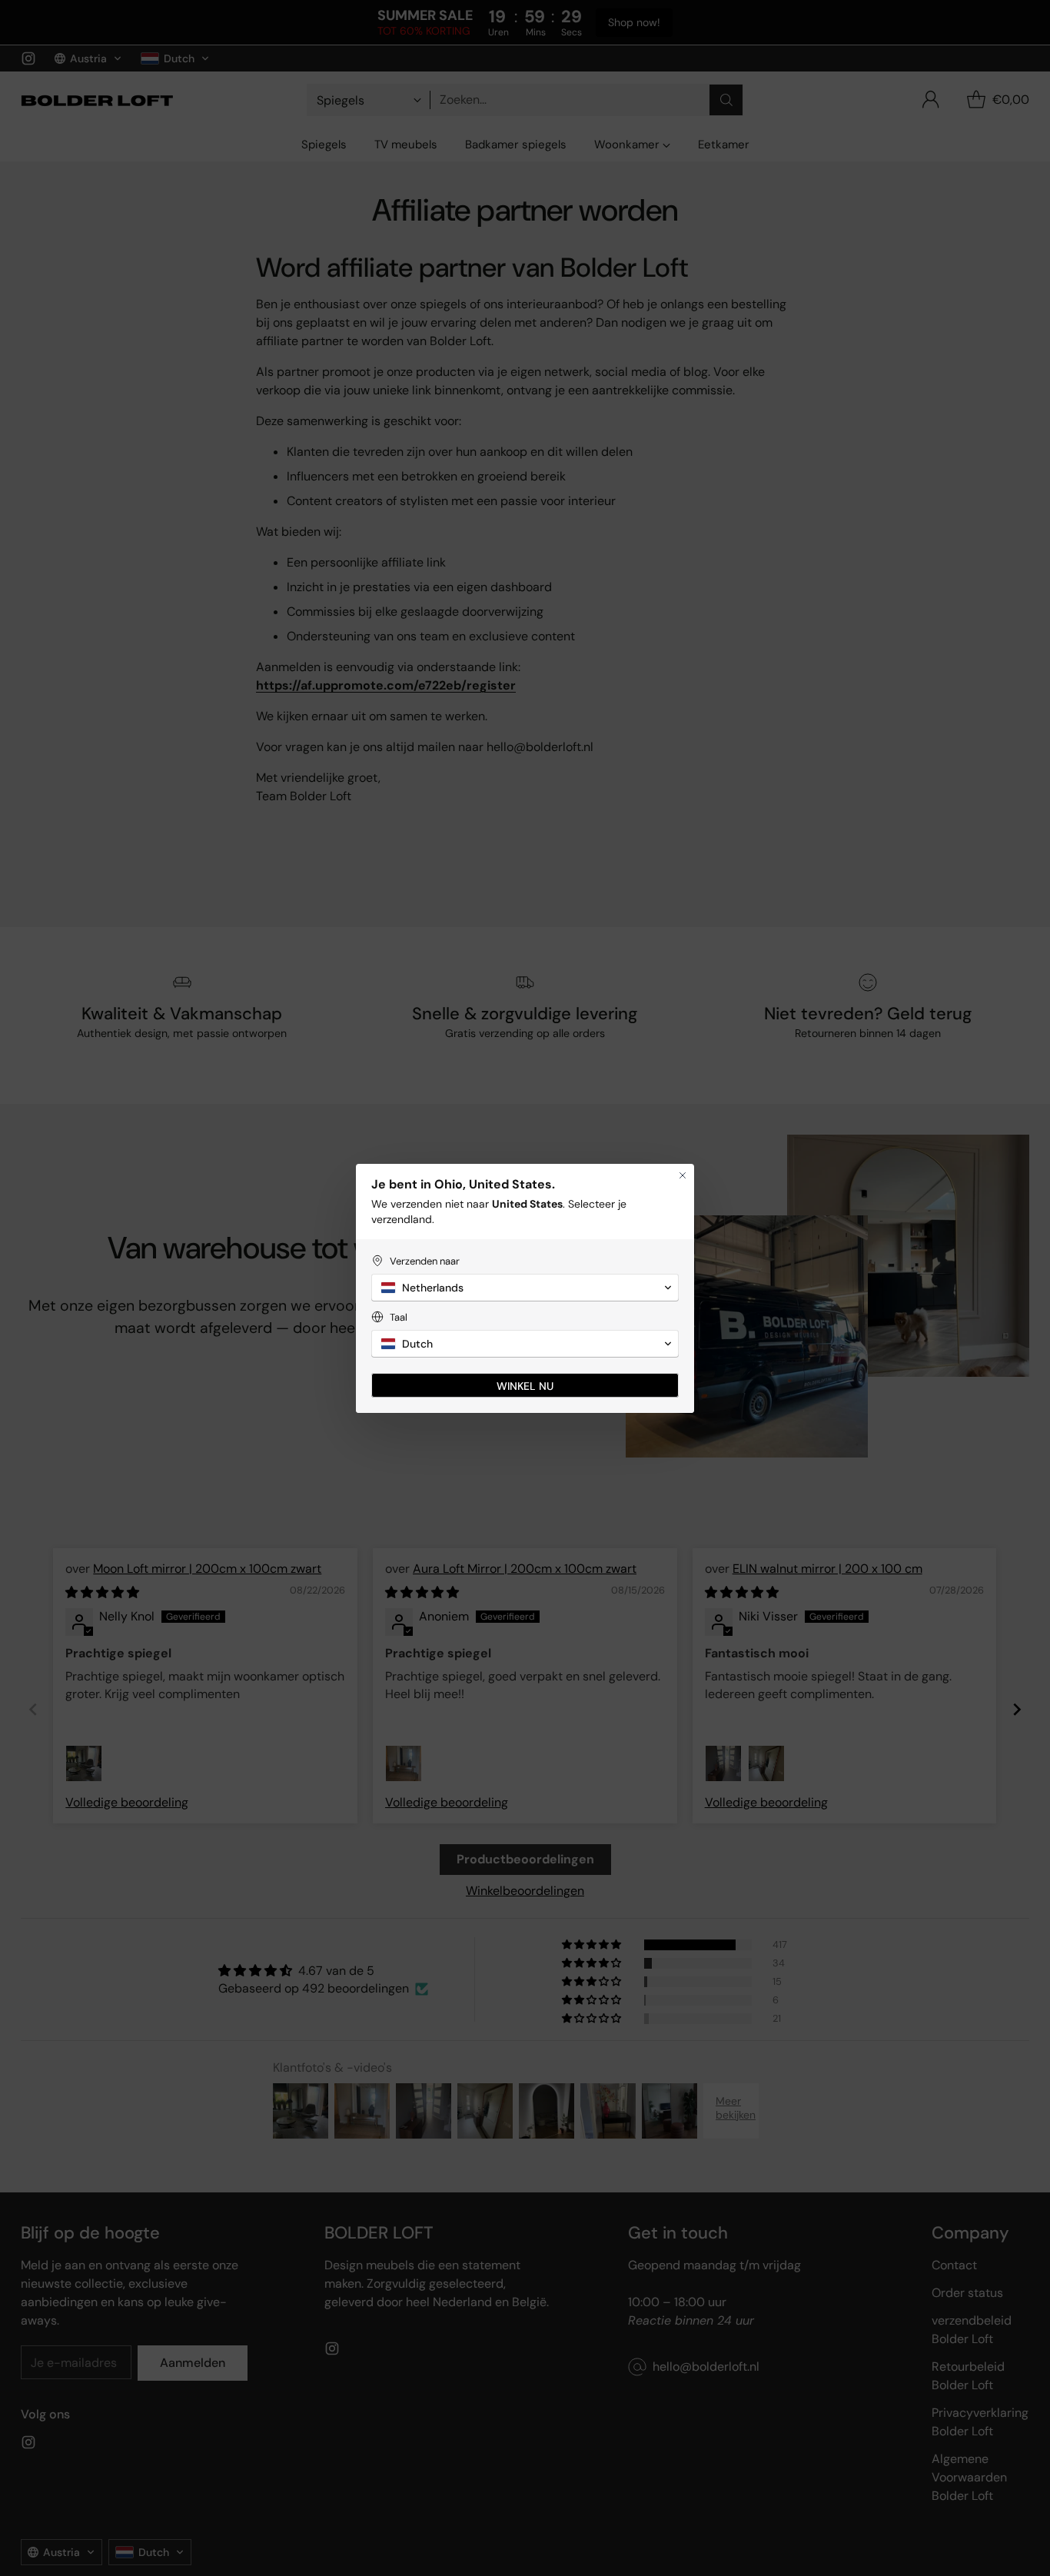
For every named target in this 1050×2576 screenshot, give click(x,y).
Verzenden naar (425, 1261)
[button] (525, 1288)
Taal (399, 1317)
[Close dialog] (683, 1175)
